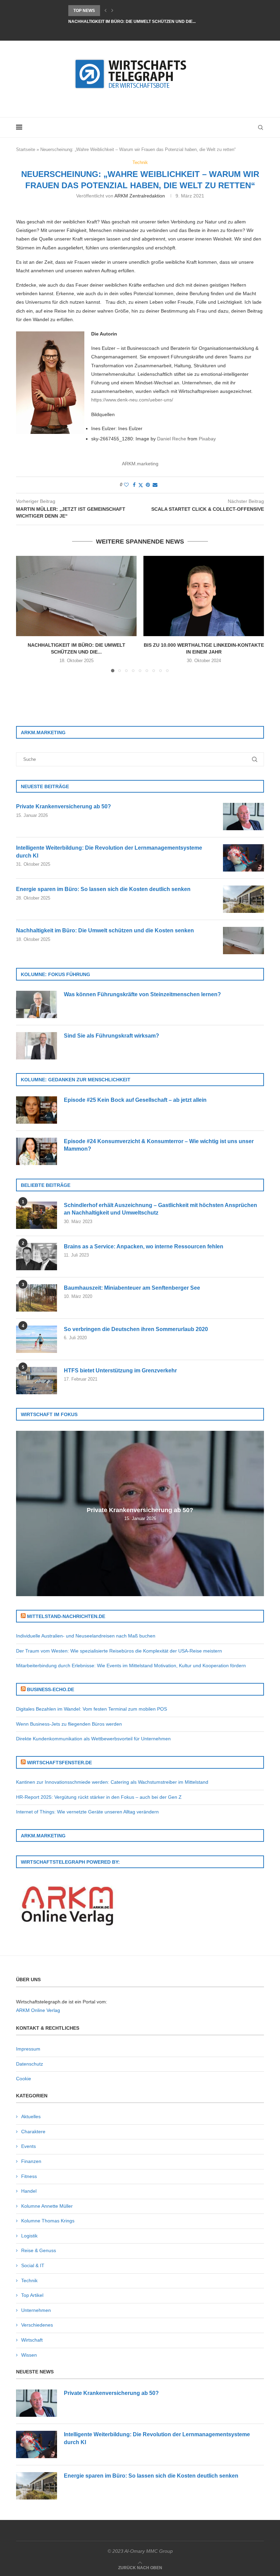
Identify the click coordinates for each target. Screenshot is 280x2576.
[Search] (261, 127)
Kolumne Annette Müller (47, 2206)
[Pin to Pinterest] (148, 485)
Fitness (29, 2176)
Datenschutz (30, 2064)
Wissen (29, 2355)
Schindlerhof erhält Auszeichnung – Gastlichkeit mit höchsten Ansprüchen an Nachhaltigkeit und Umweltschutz (160, 1209)
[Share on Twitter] (141, 485)
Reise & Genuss (39, 2250)
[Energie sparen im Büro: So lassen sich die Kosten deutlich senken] (243, 899)
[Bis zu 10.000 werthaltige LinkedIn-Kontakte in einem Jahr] (204, 596)
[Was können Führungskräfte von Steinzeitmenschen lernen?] (37, 1004)
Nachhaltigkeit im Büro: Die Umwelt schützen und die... (132, 22)
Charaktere (33, 2132)
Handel (29, 2191)
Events (29, 2146)
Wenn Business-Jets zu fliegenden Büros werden (69, 1724)
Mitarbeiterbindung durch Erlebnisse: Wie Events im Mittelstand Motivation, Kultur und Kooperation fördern (131, 1666)
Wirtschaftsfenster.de (59, 1763)
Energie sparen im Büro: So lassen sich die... (120, 11)
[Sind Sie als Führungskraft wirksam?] (37, 1046)
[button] (106, 11)
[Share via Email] (155, 485)
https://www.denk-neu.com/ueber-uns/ (132, 400)
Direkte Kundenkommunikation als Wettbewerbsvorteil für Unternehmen (93, 1739)
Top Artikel (32, 2295)
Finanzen (31, 2161)
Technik (29, 2280)
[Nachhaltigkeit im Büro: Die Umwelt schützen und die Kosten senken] (76, 596)
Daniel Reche (172, 439)
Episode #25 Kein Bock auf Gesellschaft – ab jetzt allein (135, 1100)
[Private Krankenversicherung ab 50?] (243, 817)
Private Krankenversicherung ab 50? (64, 806)
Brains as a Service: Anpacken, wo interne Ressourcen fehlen (144, 1246)
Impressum (28, 2049)
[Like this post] (126, 485)
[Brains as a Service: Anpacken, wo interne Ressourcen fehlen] (37, 1257)
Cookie (24, 2079)
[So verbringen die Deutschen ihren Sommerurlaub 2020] (37, 1339)
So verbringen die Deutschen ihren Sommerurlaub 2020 (136, 1329)
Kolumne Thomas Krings (48, 2221)
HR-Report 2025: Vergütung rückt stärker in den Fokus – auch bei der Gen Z (99, 1797)
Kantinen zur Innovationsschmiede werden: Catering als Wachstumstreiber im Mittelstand (112, 1782)
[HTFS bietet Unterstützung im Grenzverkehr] (37, 1381)
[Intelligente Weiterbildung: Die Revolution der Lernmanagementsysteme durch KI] (243, 858)
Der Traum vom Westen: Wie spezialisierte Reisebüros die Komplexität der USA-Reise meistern (119, 1651)
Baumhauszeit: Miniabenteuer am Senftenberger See (132, 1288)
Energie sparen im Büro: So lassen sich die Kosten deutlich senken (103, 889)
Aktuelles (31, 2116)
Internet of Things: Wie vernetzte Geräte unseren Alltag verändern (87, 1812)
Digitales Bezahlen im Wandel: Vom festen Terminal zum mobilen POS (92, 1709)
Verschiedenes (37, 2325)
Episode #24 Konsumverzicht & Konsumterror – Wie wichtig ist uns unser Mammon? (159, 1145)
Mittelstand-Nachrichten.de (66, 1616)
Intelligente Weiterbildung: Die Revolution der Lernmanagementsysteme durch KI (109, 852)
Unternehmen (36, 2310)
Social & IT (33, 2265)
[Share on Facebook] (134, 485)
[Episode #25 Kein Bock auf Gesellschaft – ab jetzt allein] (37, 1110)
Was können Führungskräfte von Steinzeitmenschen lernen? (142, 994)
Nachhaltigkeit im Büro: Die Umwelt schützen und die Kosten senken (105, 930)
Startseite (26, 149)
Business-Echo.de (51, 1689)
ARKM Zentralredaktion (140, 196)
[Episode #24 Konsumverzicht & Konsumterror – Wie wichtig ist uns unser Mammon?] (37, 1151)
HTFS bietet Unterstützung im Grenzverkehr (120, 1371)
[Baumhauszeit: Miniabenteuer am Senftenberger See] (37, 1298)
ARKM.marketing (140, 464)
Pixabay (207, 439)
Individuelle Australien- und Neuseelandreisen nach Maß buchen (86, 1636)
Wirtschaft (32, 2340)
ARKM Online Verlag (38, 2010)
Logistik (29, 2236)
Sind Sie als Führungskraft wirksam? (111, 1036)
